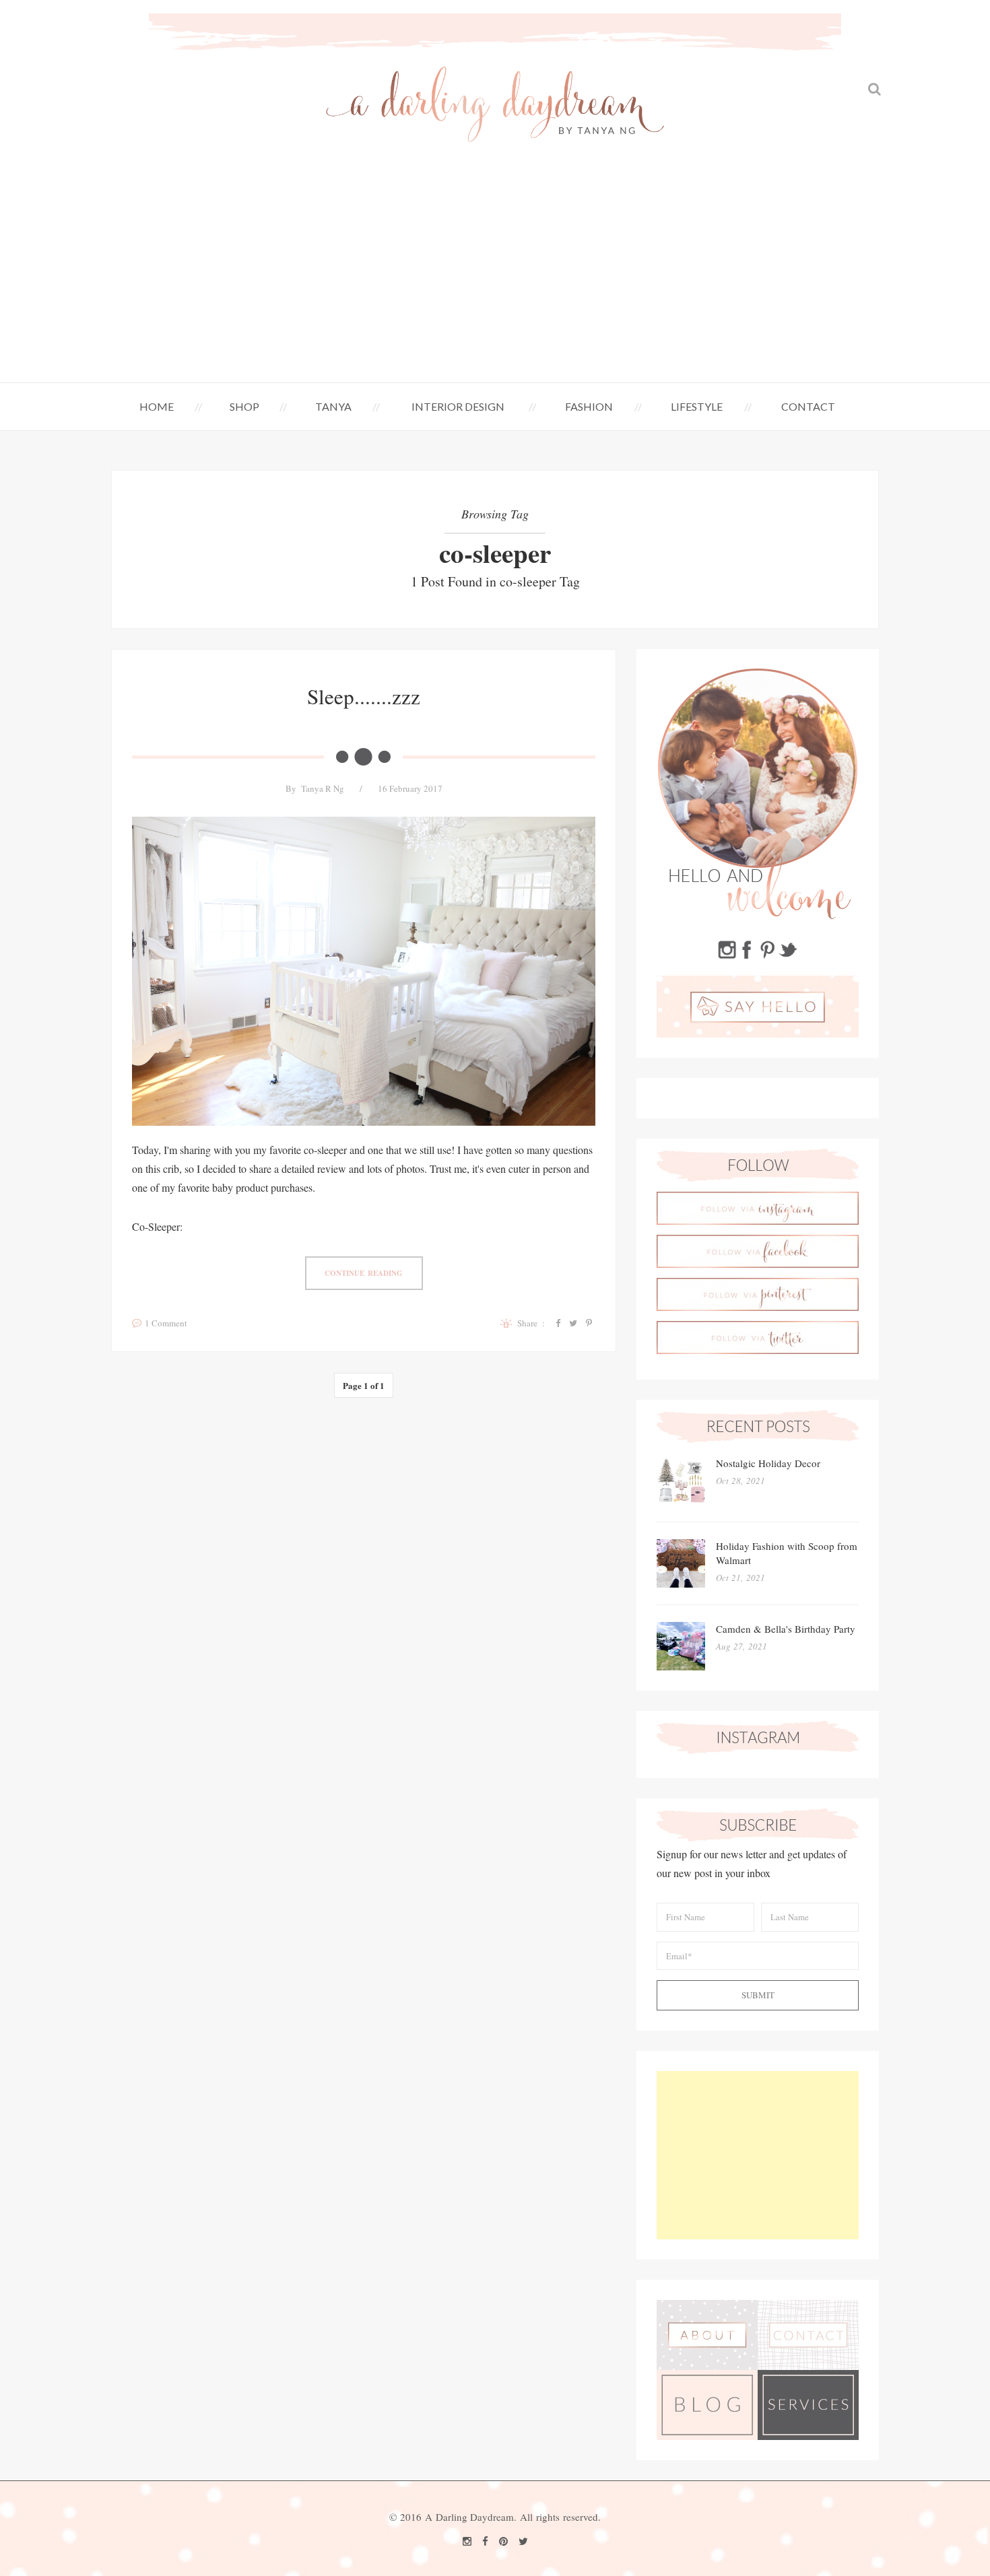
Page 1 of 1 (364, 1385)
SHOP (244, 406)
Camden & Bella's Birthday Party (786, 1629)
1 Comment (166, 1323)
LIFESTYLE (697, 406)
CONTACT (808, 406)
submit (758, 1995)
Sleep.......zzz (364, 696)
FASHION (589, 406)
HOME (157, 406)
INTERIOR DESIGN (458, 406)
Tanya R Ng (323, 788)
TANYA (333, 406)
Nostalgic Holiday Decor (768, 1463)
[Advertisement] (495, 281)
